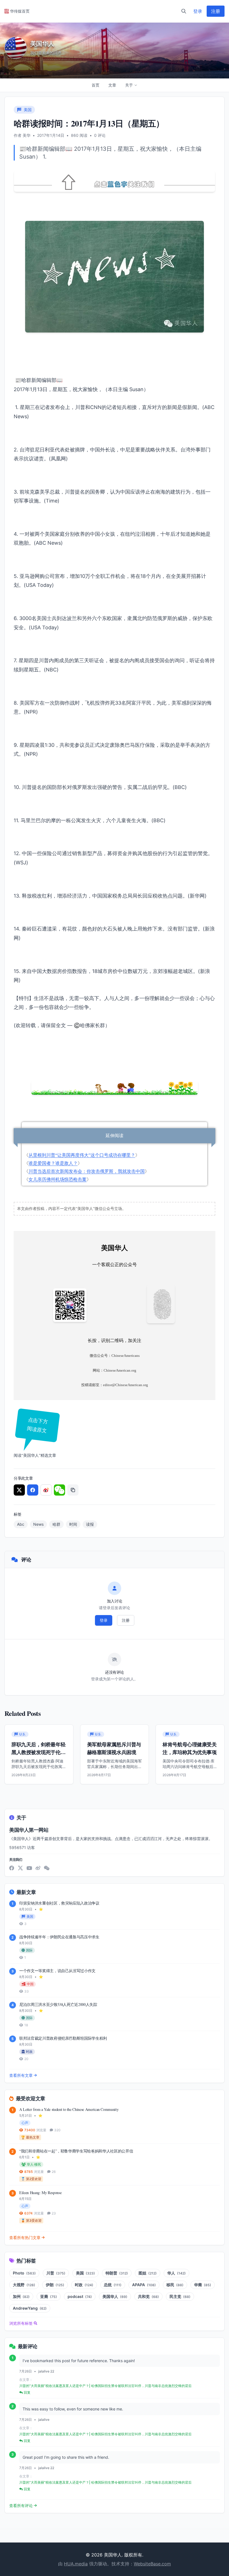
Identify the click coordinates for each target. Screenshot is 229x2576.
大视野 (24, 2285)
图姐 (148, 2273)
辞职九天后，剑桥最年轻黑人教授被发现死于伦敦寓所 (38, 1752)
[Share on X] (19, 1490)
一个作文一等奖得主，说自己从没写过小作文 (57, 1971)
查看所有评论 (21, 2506)
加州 (21, 2296)
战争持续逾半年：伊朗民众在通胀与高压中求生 (59, 1937)
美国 (85, 2273)
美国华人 (115, 2296)
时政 (84, 2285)
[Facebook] (12, 1868)
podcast (80, 2296)
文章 (112, 85)
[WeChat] (47, 1868)
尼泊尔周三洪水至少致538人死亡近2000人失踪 (58, 2004)
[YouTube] (29, 1868)
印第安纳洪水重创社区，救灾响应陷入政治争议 (59, 1903)
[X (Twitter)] (20, 1868)
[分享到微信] (59, 1490)
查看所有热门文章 (25, 2237)
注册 (216, 11)
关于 (129, 85)
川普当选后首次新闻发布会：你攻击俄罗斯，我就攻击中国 (87, 1171)
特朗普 (117, 2273)
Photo (24, 2273)
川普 (56, 2273)
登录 (198, 11)
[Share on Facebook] (33, 1490)
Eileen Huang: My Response (40, 2193)
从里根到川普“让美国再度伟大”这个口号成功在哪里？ (82, 1155)
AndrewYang (30, 2308)
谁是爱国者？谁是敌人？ (53, 1163)
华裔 (203, 2285)
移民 (175, 2285)
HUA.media (76, 2564)
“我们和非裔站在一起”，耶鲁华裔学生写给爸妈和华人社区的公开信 (76, 2151)
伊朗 (55, 2285)
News (38, 1524)
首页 (96, 85)
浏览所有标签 (21, 2323)
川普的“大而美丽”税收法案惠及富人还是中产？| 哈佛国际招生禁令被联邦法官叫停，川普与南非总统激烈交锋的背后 (105, 2386)
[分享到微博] (46, 1490)
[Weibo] (38, 1868)
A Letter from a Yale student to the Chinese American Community (69, 2109)
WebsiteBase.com (152, 2564)
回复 (27, 2392)
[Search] (184, 11)
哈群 (56, 1524)
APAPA (144, 2285)
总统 (113, 2285)
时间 (73, 1524)
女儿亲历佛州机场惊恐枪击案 (58, 1179)
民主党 (180, 2296)
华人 (176, 2273)
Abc (21, 1524)
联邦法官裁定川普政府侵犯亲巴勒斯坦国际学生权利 (63, 2038)
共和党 (148, 2296)
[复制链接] (73, 1490)
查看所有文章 (21, 2075)
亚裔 (49, 2296)
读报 (90, 1524)
